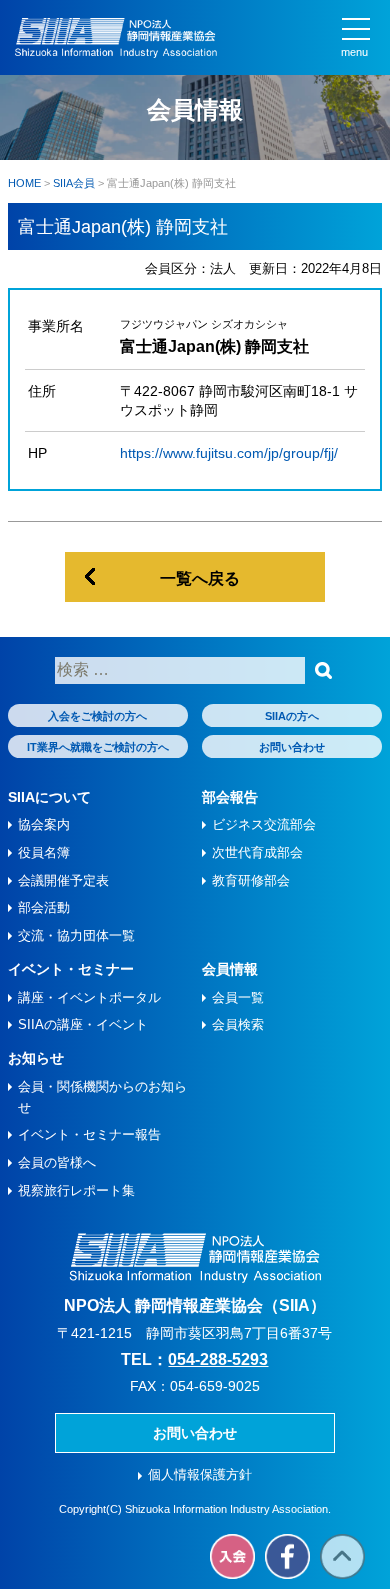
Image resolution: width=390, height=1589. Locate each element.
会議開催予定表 (63, 880)
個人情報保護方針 (200, 1474)
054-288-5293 (218, 1359)
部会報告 (230, 797)
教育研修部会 (251, 880)
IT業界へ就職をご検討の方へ (98, 747)
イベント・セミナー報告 (89, 1134)
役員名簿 (44, 852)
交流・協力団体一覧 (76, 935)
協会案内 (44, 824)
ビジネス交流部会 (264, 824)
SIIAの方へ (292, 716)
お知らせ (36, 1058)
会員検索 (238, 1024)
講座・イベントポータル (89, 997)
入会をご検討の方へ (97, 716)
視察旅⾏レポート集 (76, 1190)
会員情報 (230, 969)
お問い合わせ (292, 747)
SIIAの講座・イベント (83, 1024)
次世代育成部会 (257, 852)
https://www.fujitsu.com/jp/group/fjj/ (229, 453)
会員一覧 (238, 997)
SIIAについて (49, 797)
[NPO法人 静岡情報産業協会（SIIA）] (116, 38)
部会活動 (44, 907)
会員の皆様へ (57, 1162)
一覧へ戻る (200, 578)
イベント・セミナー (71, 969)
